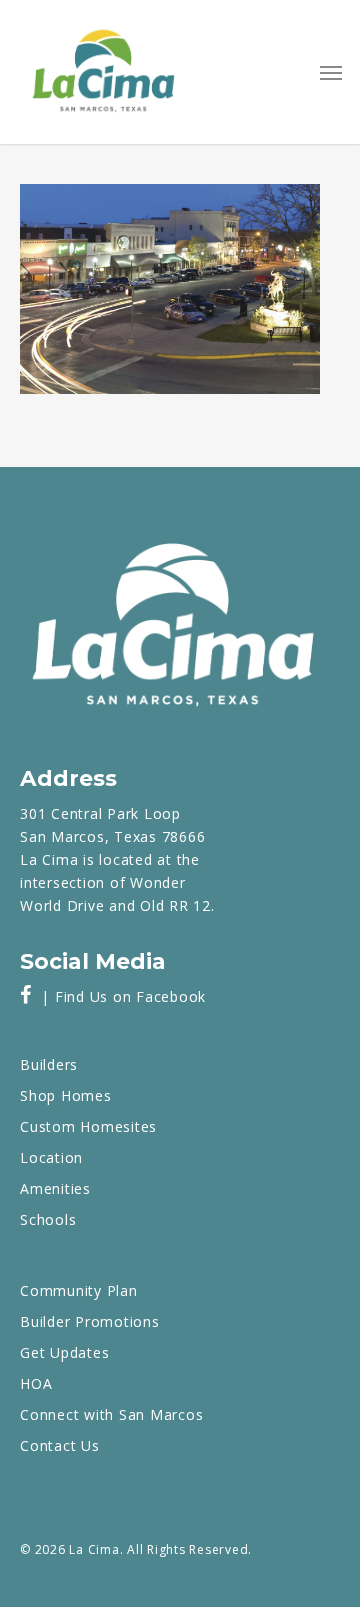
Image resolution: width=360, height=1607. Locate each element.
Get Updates (64, 1352)
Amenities (55, 1188)
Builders (49, 1064)
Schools (48, 1219)
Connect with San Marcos (111, 1414)
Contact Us (60, 1445)
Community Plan (79, 1290)
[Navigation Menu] (331, 72)
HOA (36, 1383)
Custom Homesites (88, 1126)
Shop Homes (66, 1095)
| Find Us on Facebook (119, 996)
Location (51, 1157)
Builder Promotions (90, 1321)
